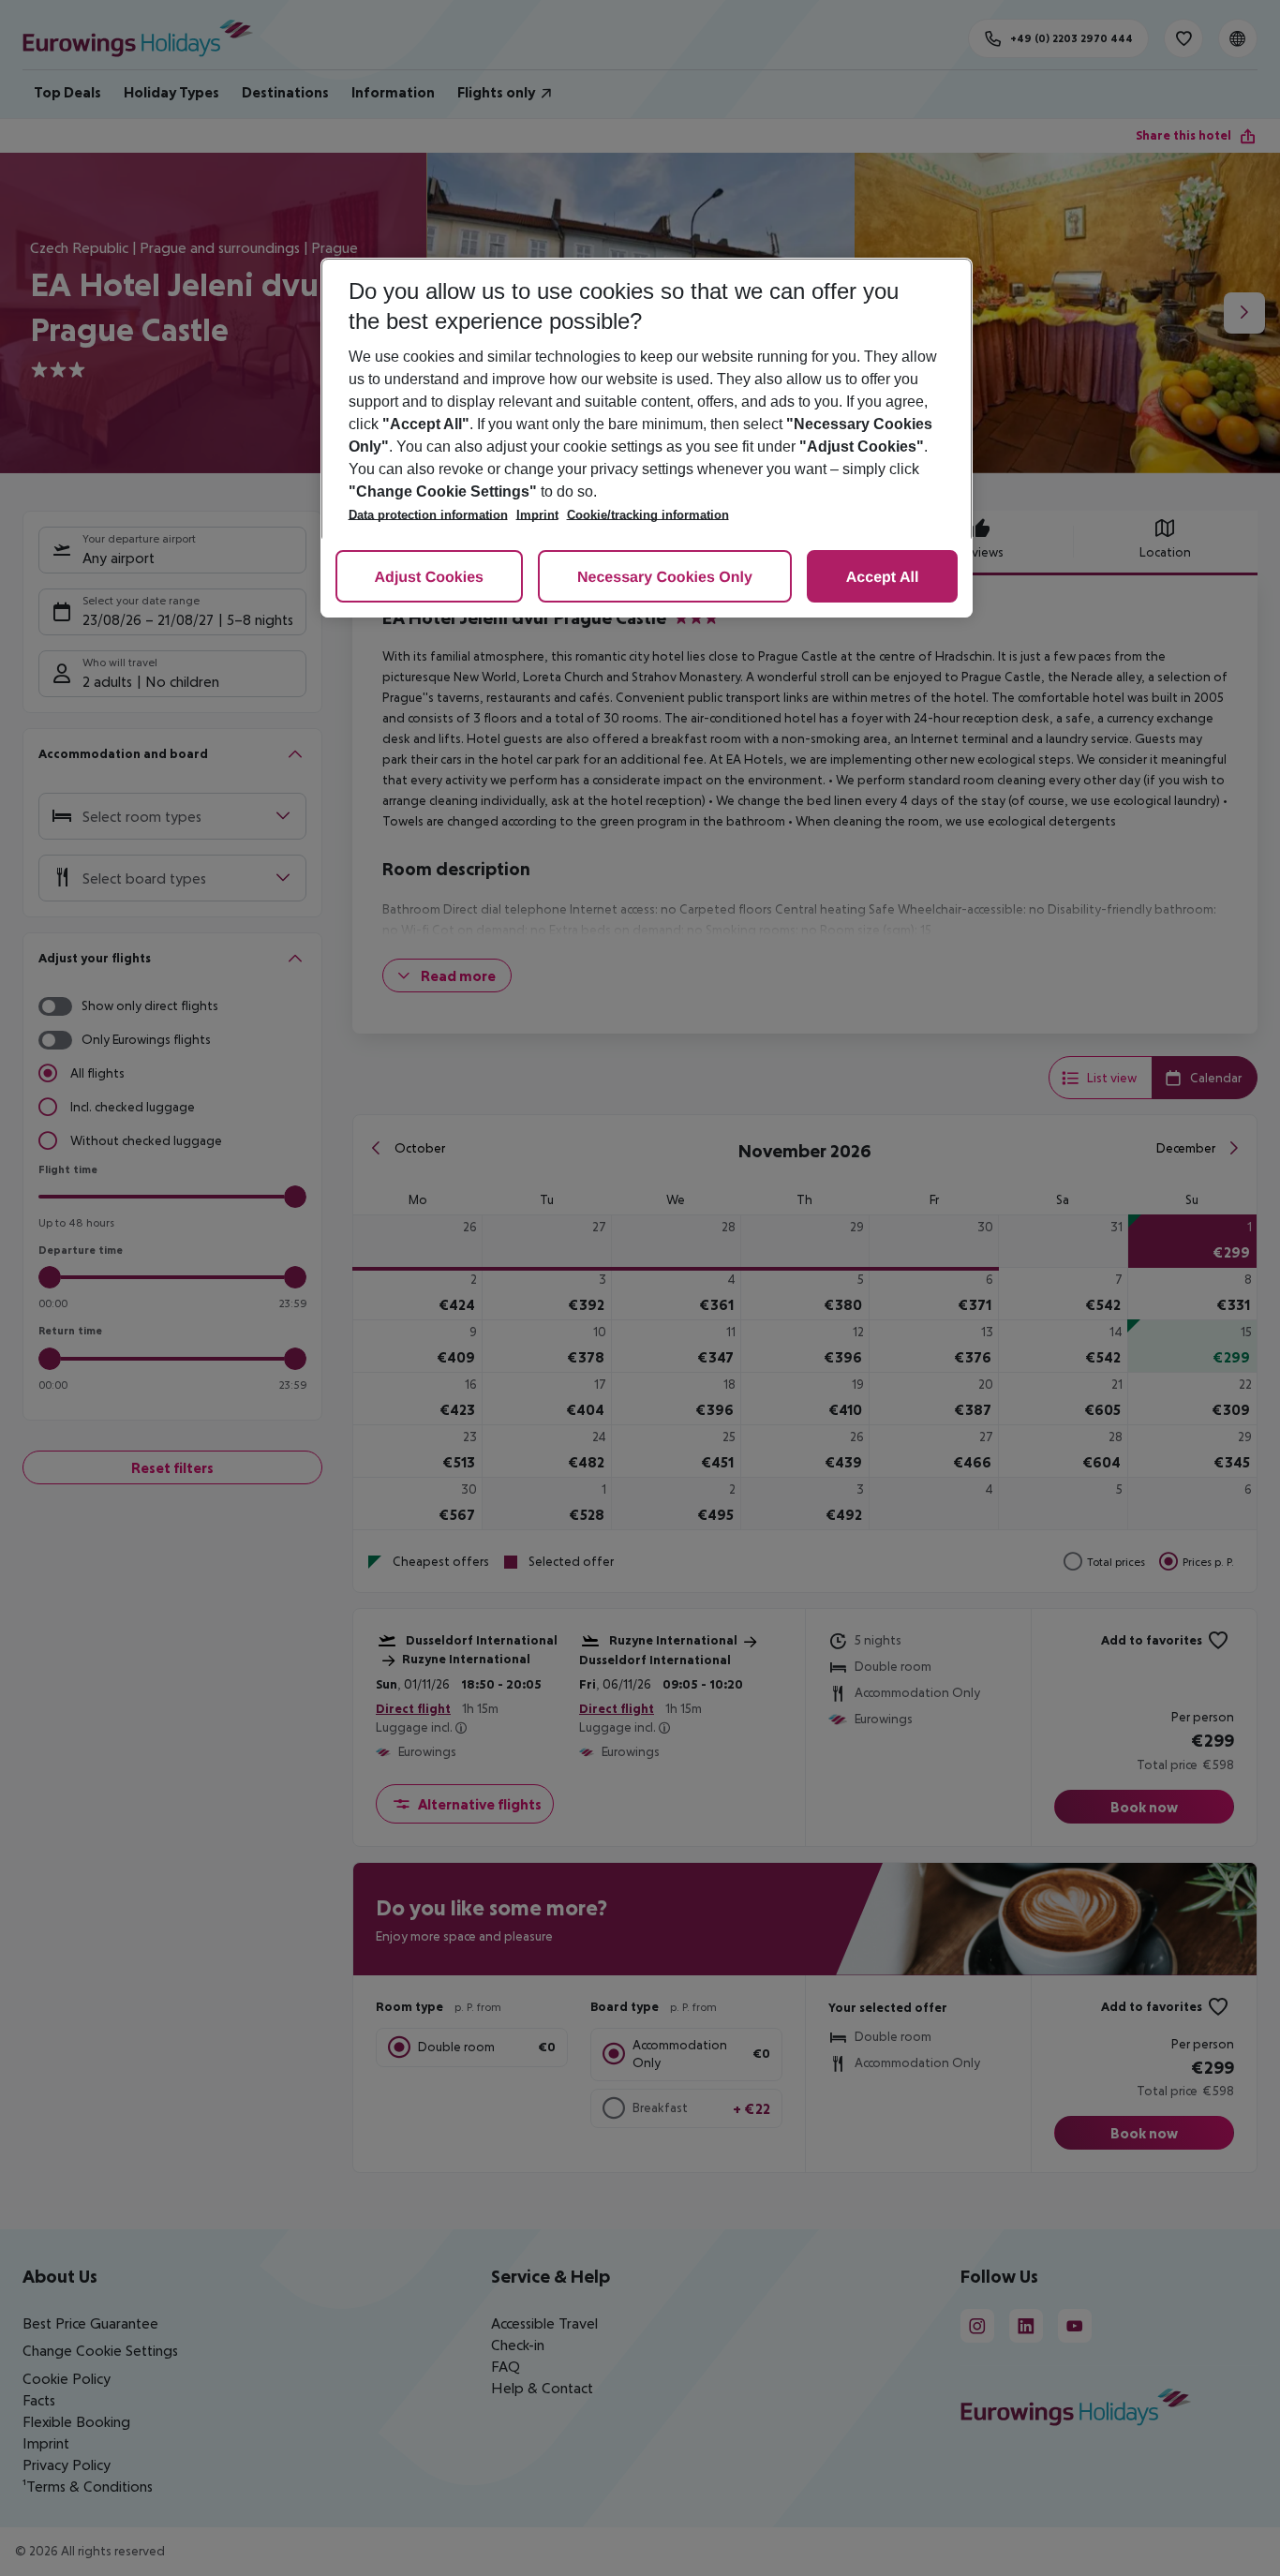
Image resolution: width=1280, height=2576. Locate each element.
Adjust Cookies (429, 578)
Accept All (883, 578)
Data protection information (428, 515)
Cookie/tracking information (648, 515)
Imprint (537, 515)
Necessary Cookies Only (665, 578)
